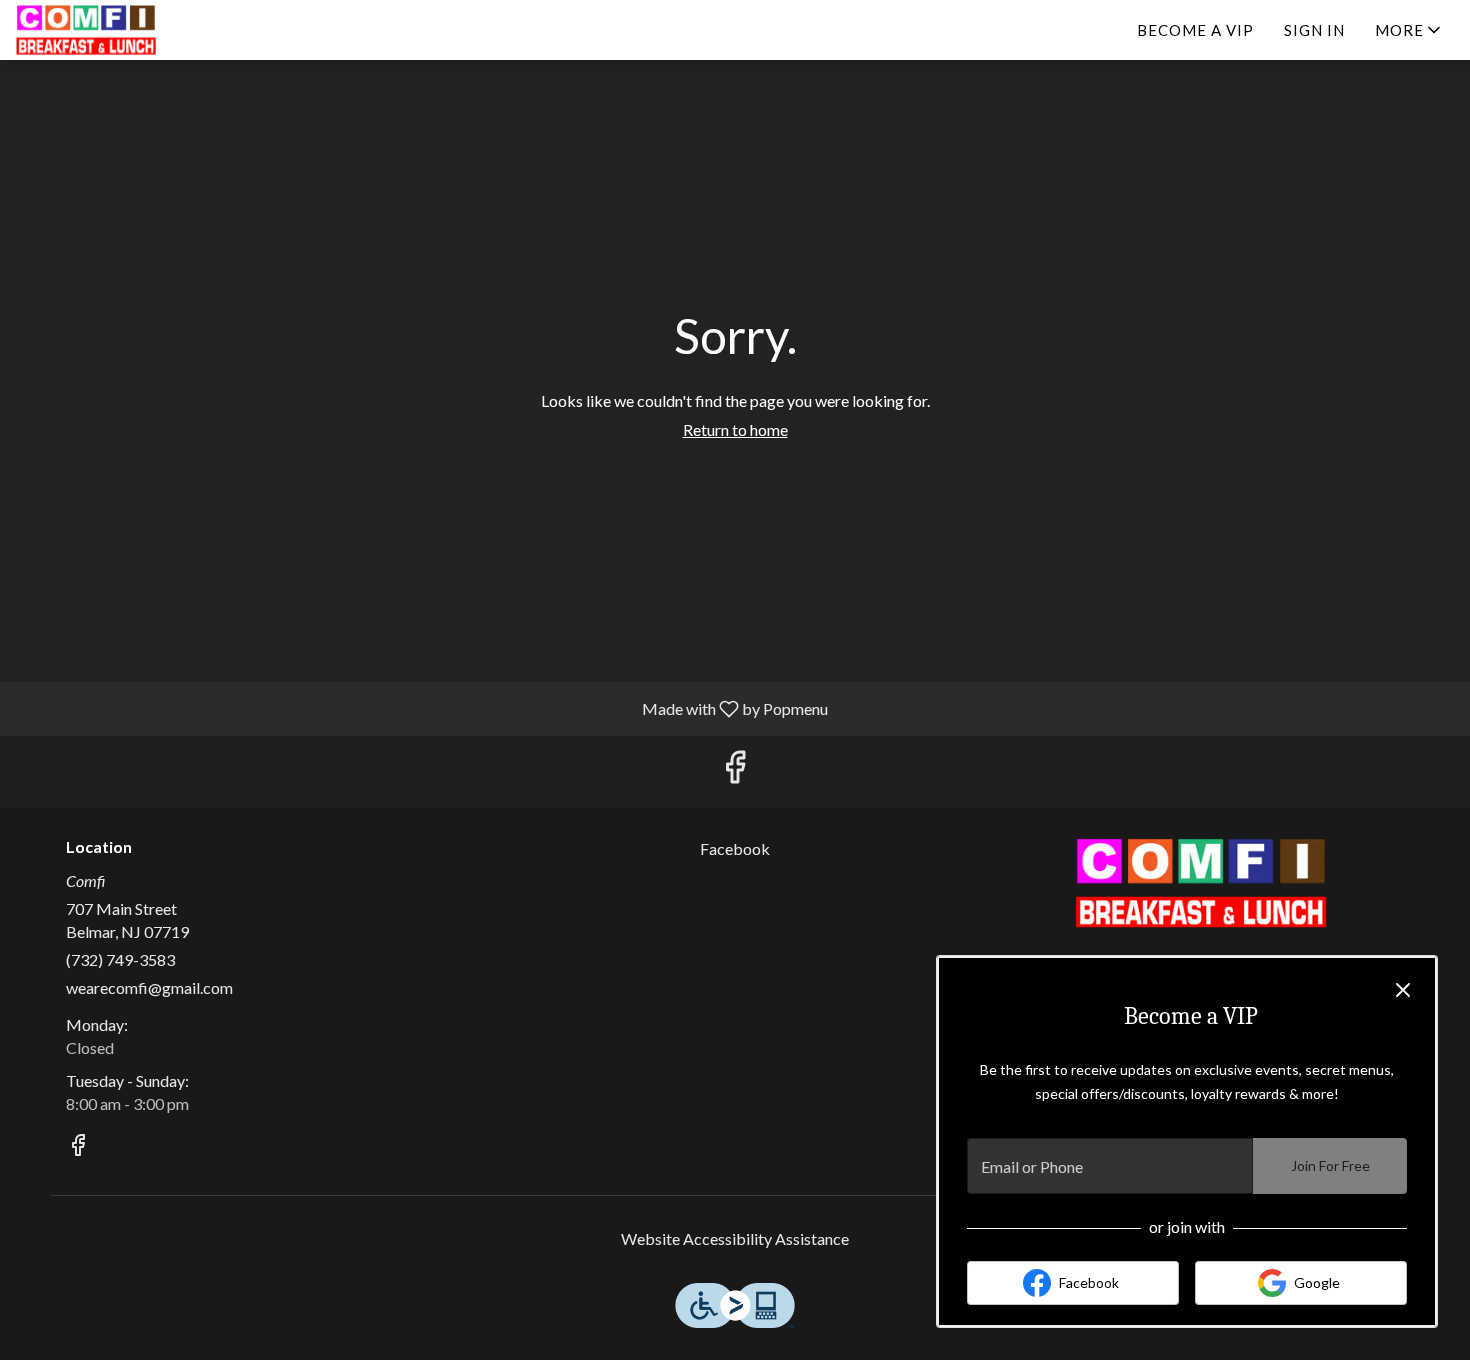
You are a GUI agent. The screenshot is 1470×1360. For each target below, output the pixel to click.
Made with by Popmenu (421, 708)
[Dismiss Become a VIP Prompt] (1403, 990)
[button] (1409, 30)
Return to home (735, 429)
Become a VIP (1195, 30)
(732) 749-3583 (120, 959)
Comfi (1201, 883)
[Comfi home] (106, 30)
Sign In (1314, 30)
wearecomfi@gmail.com (149, 987)
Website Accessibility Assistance (735, 1238)
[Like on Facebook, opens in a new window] (735, 771)
